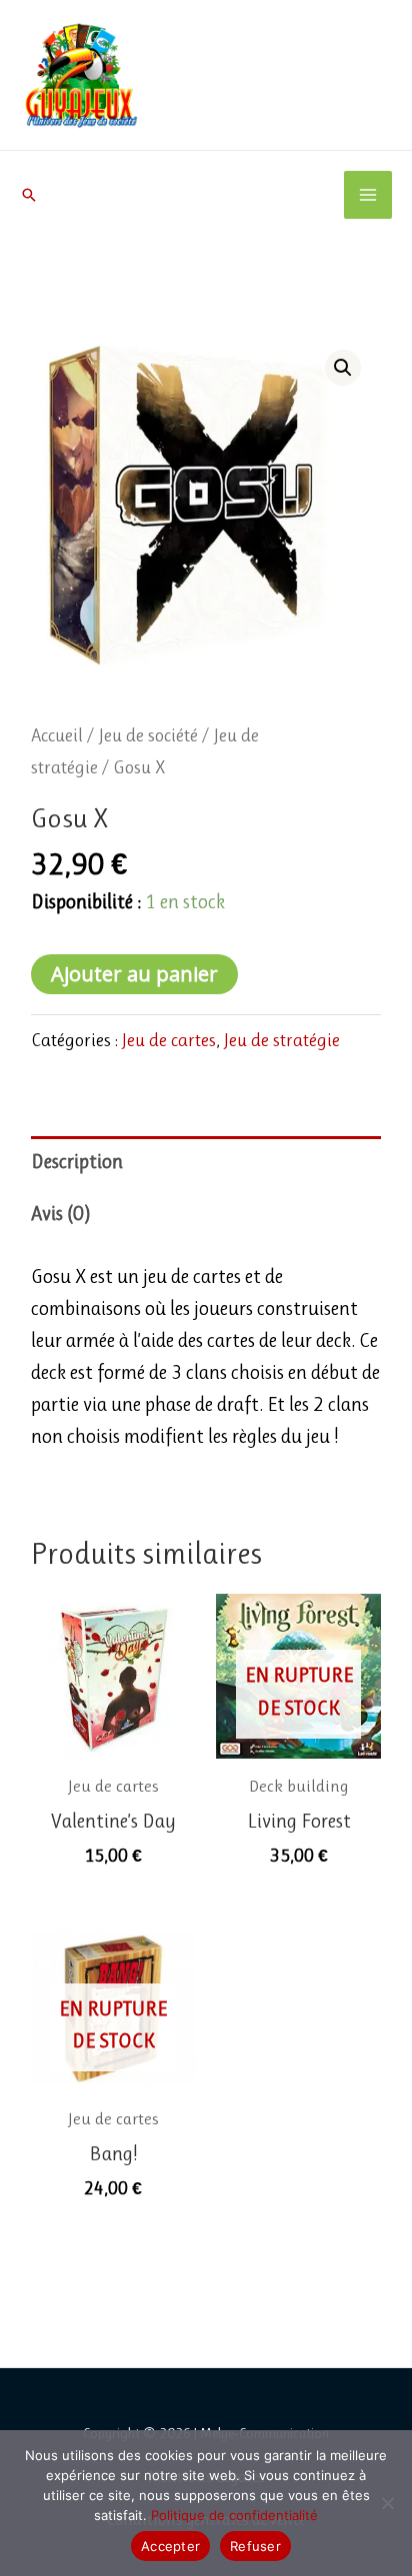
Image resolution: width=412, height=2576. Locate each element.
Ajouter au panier (134, 974)
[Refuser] (387, 2503)
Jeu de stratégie (282, 1040)
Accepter (170, 2546)
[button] (29, 195)
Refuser (255, 2546)
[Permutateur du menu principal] (368, 195)
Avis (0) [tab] (61, 1214)
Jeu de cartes (169, 1040)
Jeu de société (148, 735)
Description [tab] (77, 1162)
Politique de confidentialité (234, 2515)
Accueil (57, 735)
